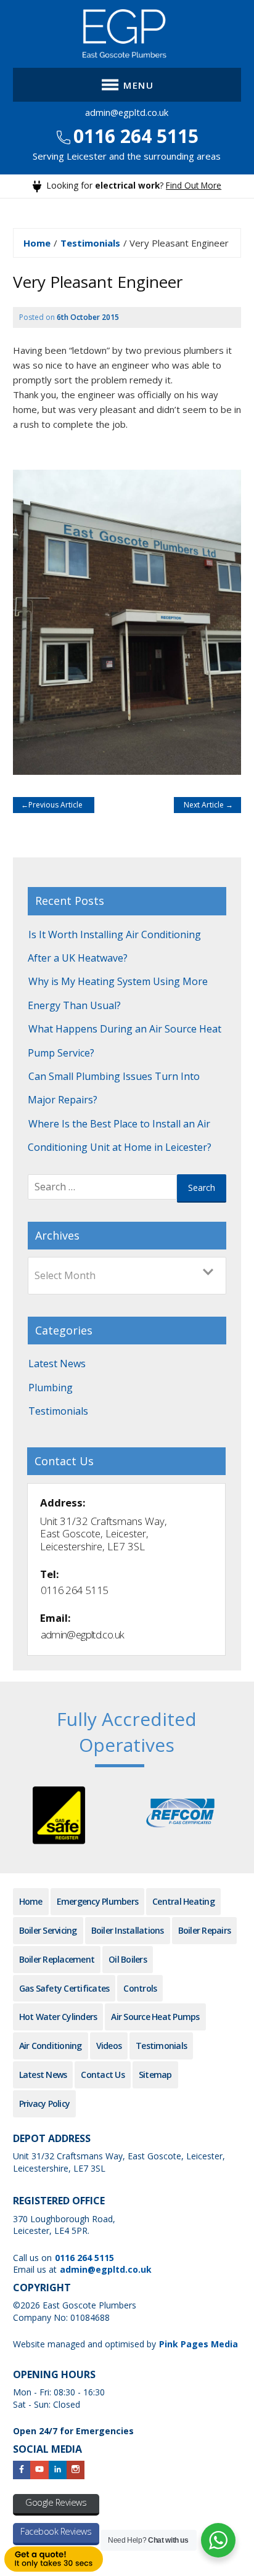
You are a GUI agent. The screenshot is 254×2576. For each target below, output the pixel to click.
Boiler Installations (128, 1930)
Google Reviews (56, 2502)
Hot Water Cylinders (58, 2017)
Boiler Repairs (205, 1930)
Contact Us (103, 2075)
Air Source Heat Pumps (155, 2017)
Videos (109, 2046)
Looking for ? (133, 185)
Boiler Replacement (57, 1959)
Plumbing (51, 1388)
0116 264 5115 (133, 136)
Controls (140, 1988)
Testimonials (90, 243)
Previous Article (54, 805)
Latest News (57, 1364)
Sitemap (155, 2075)
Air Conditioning (51, 2046)
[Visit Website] (59, 1819)
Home (37, 243)
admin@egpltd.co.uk (127, 112)
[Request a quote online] (1, 2564)
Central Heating (183, 1901)
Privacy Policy (45, 2104)
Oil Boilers (128, 1959)
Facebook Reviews (56, 2531)
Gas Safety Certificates (64, 1988)
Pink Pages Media (199, 2344)
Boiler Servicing (48, 1930)
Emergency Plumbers (98, 1901)
